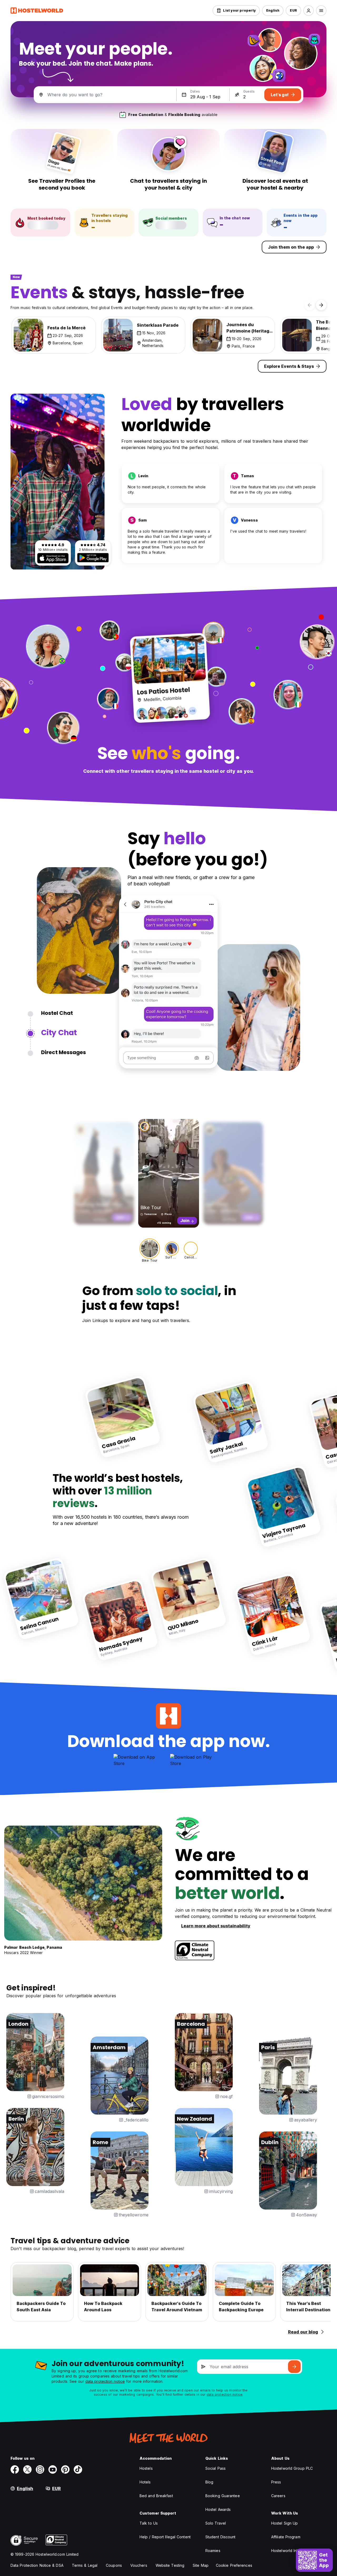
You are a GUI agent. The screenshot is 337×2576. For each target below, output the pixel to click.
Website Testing (170, 2565)
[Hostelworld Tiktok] (78, 2469)
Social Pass (215, 2468)
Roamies (213, 2551)
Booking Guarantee (223, 2496)
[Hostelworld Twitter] (27, 2469)
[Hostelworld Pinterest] (65, 2469)
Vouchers (139, 2565)
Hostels (146, 2468)
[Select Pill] (309, 11)
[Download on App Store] (53, 558)
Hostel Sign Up (284, 2523)
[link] (123, 1417)
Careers (278, 2496)
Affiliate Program (286, 2537)
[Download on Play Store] (93, 558)
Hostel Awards (218, 2509)
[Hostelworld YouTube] (53, 2469)
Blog (209, 2482)
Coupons (114, 2565)
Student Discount (220, 2537)
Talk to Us (149, 2523)
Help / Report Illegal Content (165, 2537)
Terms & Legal (85, 2565)
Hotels (145, 2482)
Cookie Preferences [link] (234, 2565)
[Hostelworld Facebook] (15, 2469)
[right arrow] (321, 305)
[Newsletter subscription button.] (294, 2367)
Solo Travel (216, 2523)
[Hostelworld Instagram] (40, 2469)
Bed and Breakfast (156, 2496)
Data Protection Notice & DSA (37, 2565)
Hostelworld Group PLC (292, 2468)
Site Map (201, 2565)
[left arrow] (310, 305)
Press (276, 2482)
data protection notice (105, 2381)
